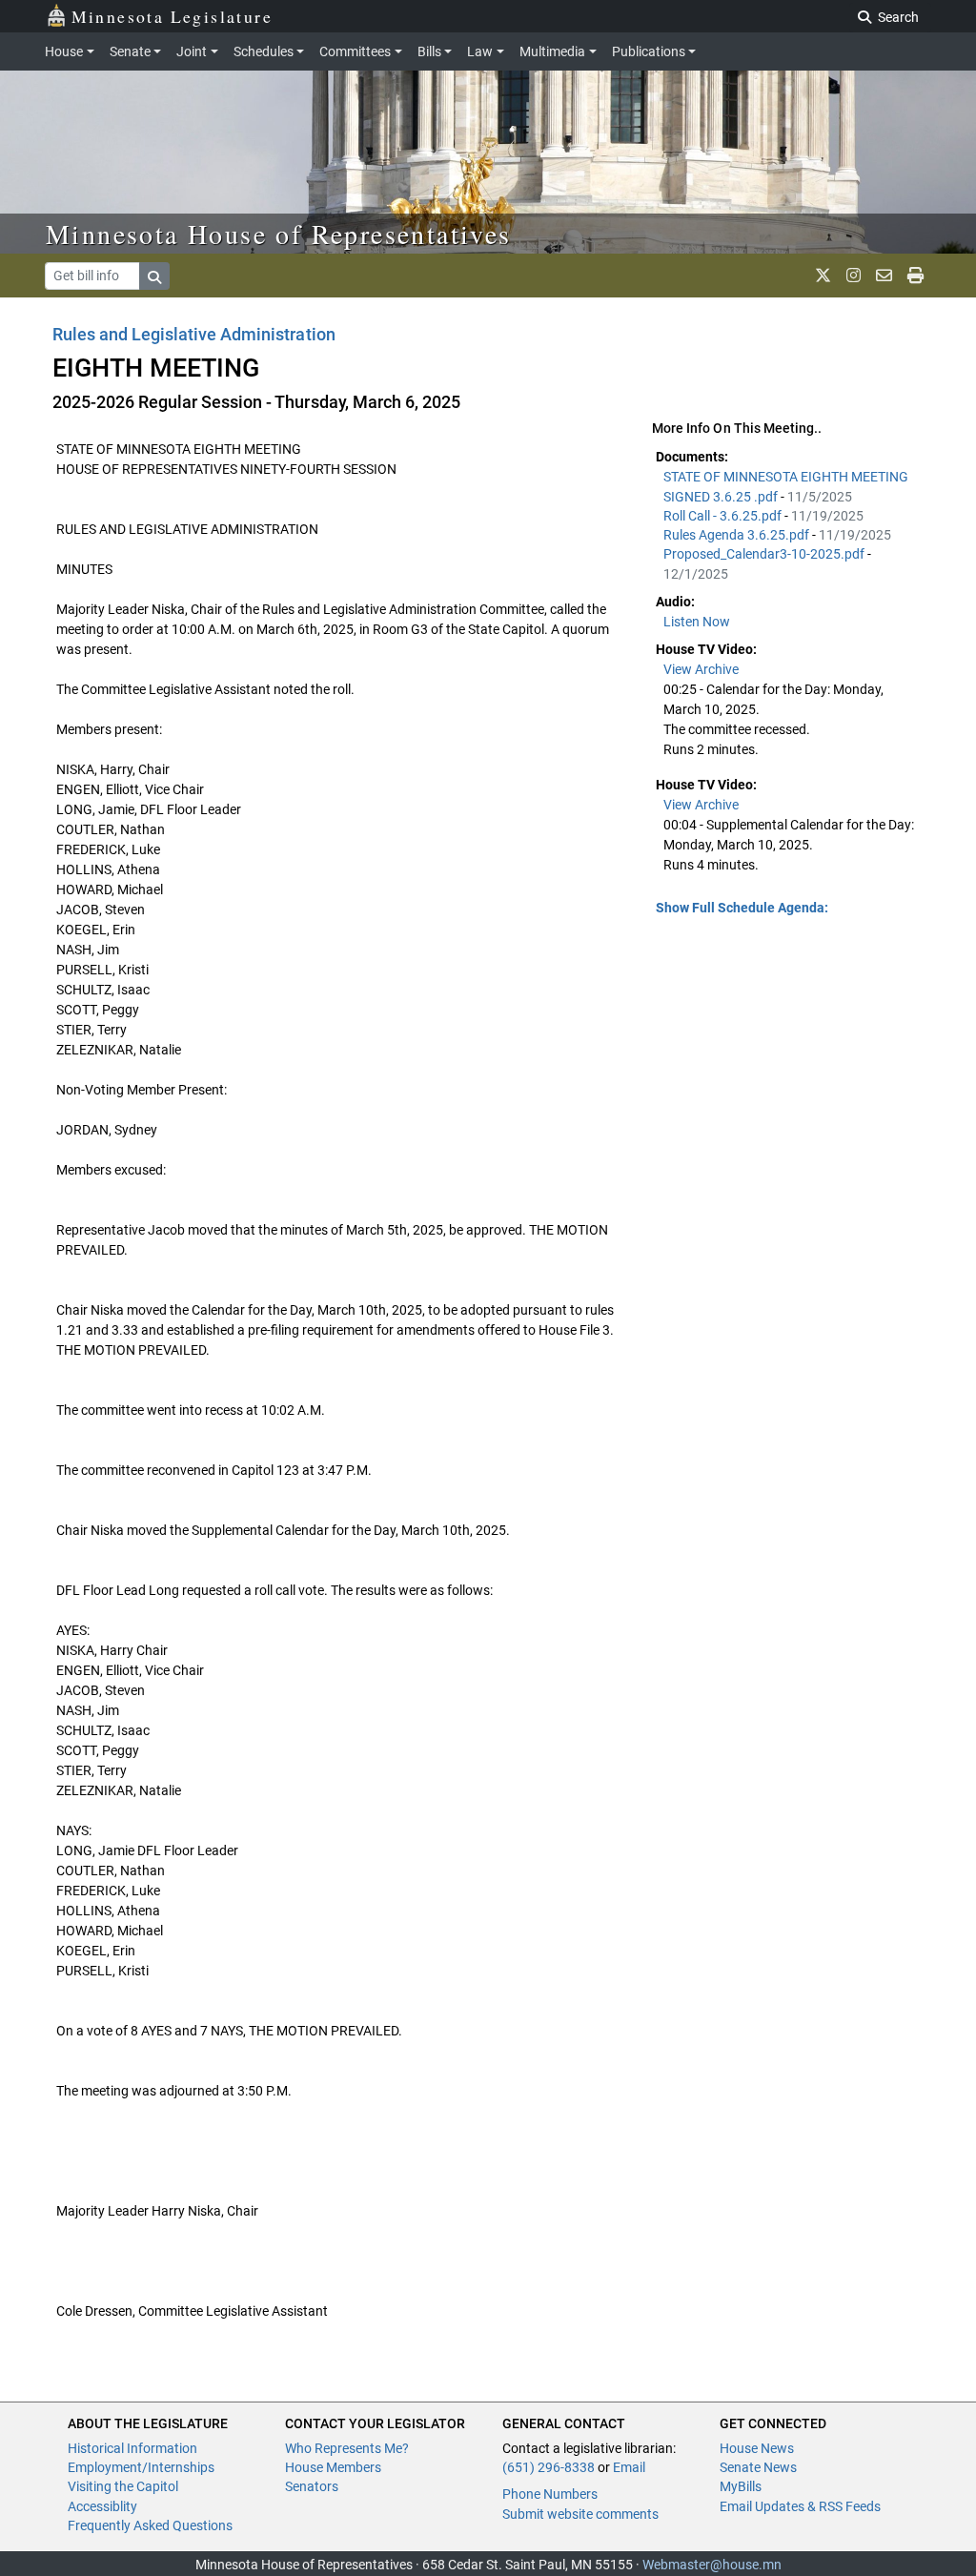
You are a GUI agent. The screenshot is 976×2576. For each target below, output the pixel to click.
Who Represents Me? (347, 2448)
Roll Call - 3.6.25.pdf (724, 516)
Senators (312, 2486)
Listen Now (697, 622)
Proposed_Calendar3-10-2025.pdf (765, 554)
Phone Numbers (550, 2494)
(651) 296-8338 (549, 2467)
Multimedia (552, 51)
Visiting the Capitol (123, 2486)
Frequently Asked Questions (150, 2525)
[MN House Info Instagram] (854, 276)
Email (629, 2467)
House (64, 51)
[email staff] (884, 276)
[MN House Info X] (823, 276)
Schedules (264, 51)
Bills (429, 51)
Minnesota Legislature (172, 16)
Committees (355, 51)
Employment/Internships (141, 2467)
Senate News (758, 2467)
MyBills (741, 2486)
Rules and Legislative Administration (194, 334)
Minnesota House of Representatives (279, 234)
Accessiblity (102, 2506)
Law (480, 51)
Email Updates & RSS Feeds (800, 2506)
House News (757, 2448)
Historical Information (132, 2448)
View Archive (701, 669)
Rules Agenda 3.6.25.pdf (738, 535)
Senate (130, 51)
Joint (192, 51)
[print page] (915, 276)
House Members (333, 2467)
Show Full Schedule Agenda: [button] (742, 908)
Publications (649, 51)
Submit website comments (580, 2514)
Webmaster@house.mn (712, 2565)
